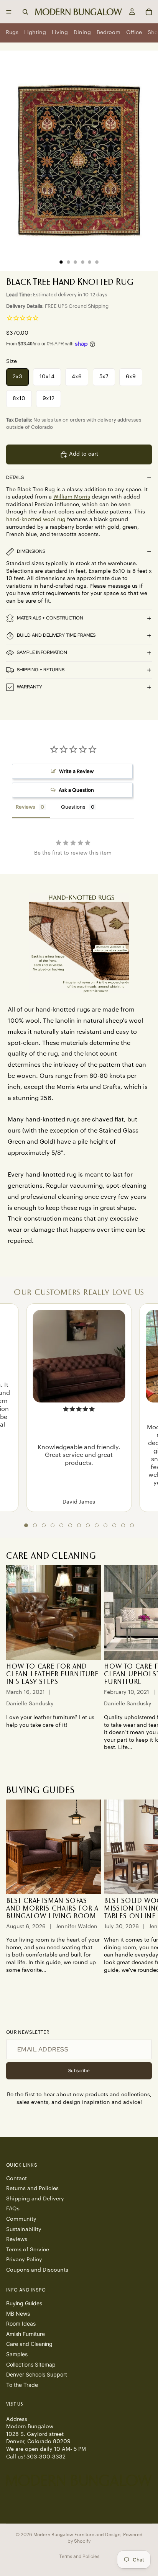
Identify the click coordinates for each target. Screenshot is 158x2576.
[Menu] (9, 12)
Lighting (35, 33)
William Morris (72, 497)
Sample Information (42, 652)
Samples (17, 2354)
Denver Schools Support (37, 2374)
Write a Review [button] (76, 771)
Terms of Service (28, 2249)
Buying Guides (24, 2303)
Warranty (30, 687)
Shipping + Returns (41, 670)
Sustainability (24, 2229)
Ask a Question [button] (76, 790)
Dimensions (31, 551)
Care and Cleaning (29, 2344)
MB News (18, 2313)
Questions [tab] (73, 807)
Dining (82, 33)
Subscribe (79, 2071)
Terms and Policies (79, 2556)
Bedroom (109, 33)
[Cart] (149, 12)
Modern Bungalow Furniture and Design (77, 2535)
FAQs (13, 2209)
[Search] (25, 12)
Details (15, 477)
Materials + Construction (50, 618)
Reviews (17, 2239)
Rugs (12, 33)
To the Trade (22, 2384)
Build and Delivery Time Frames (56, 635)
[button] (26, 1525)
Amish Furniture (26, 2333)
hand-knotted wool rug (36, 520)
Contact (16, 2178)
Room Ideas (21, 2323)
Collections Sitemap (31, 2364)
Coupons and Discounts (37, 2270)
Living (60, 33)
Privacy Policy (24, 2260)
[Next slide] (143, 1662)
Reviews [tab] (25, 807)
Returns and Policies (32, 2189)
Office (134, 33)
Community (21, 2219)
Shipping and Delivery (35, 2198)
